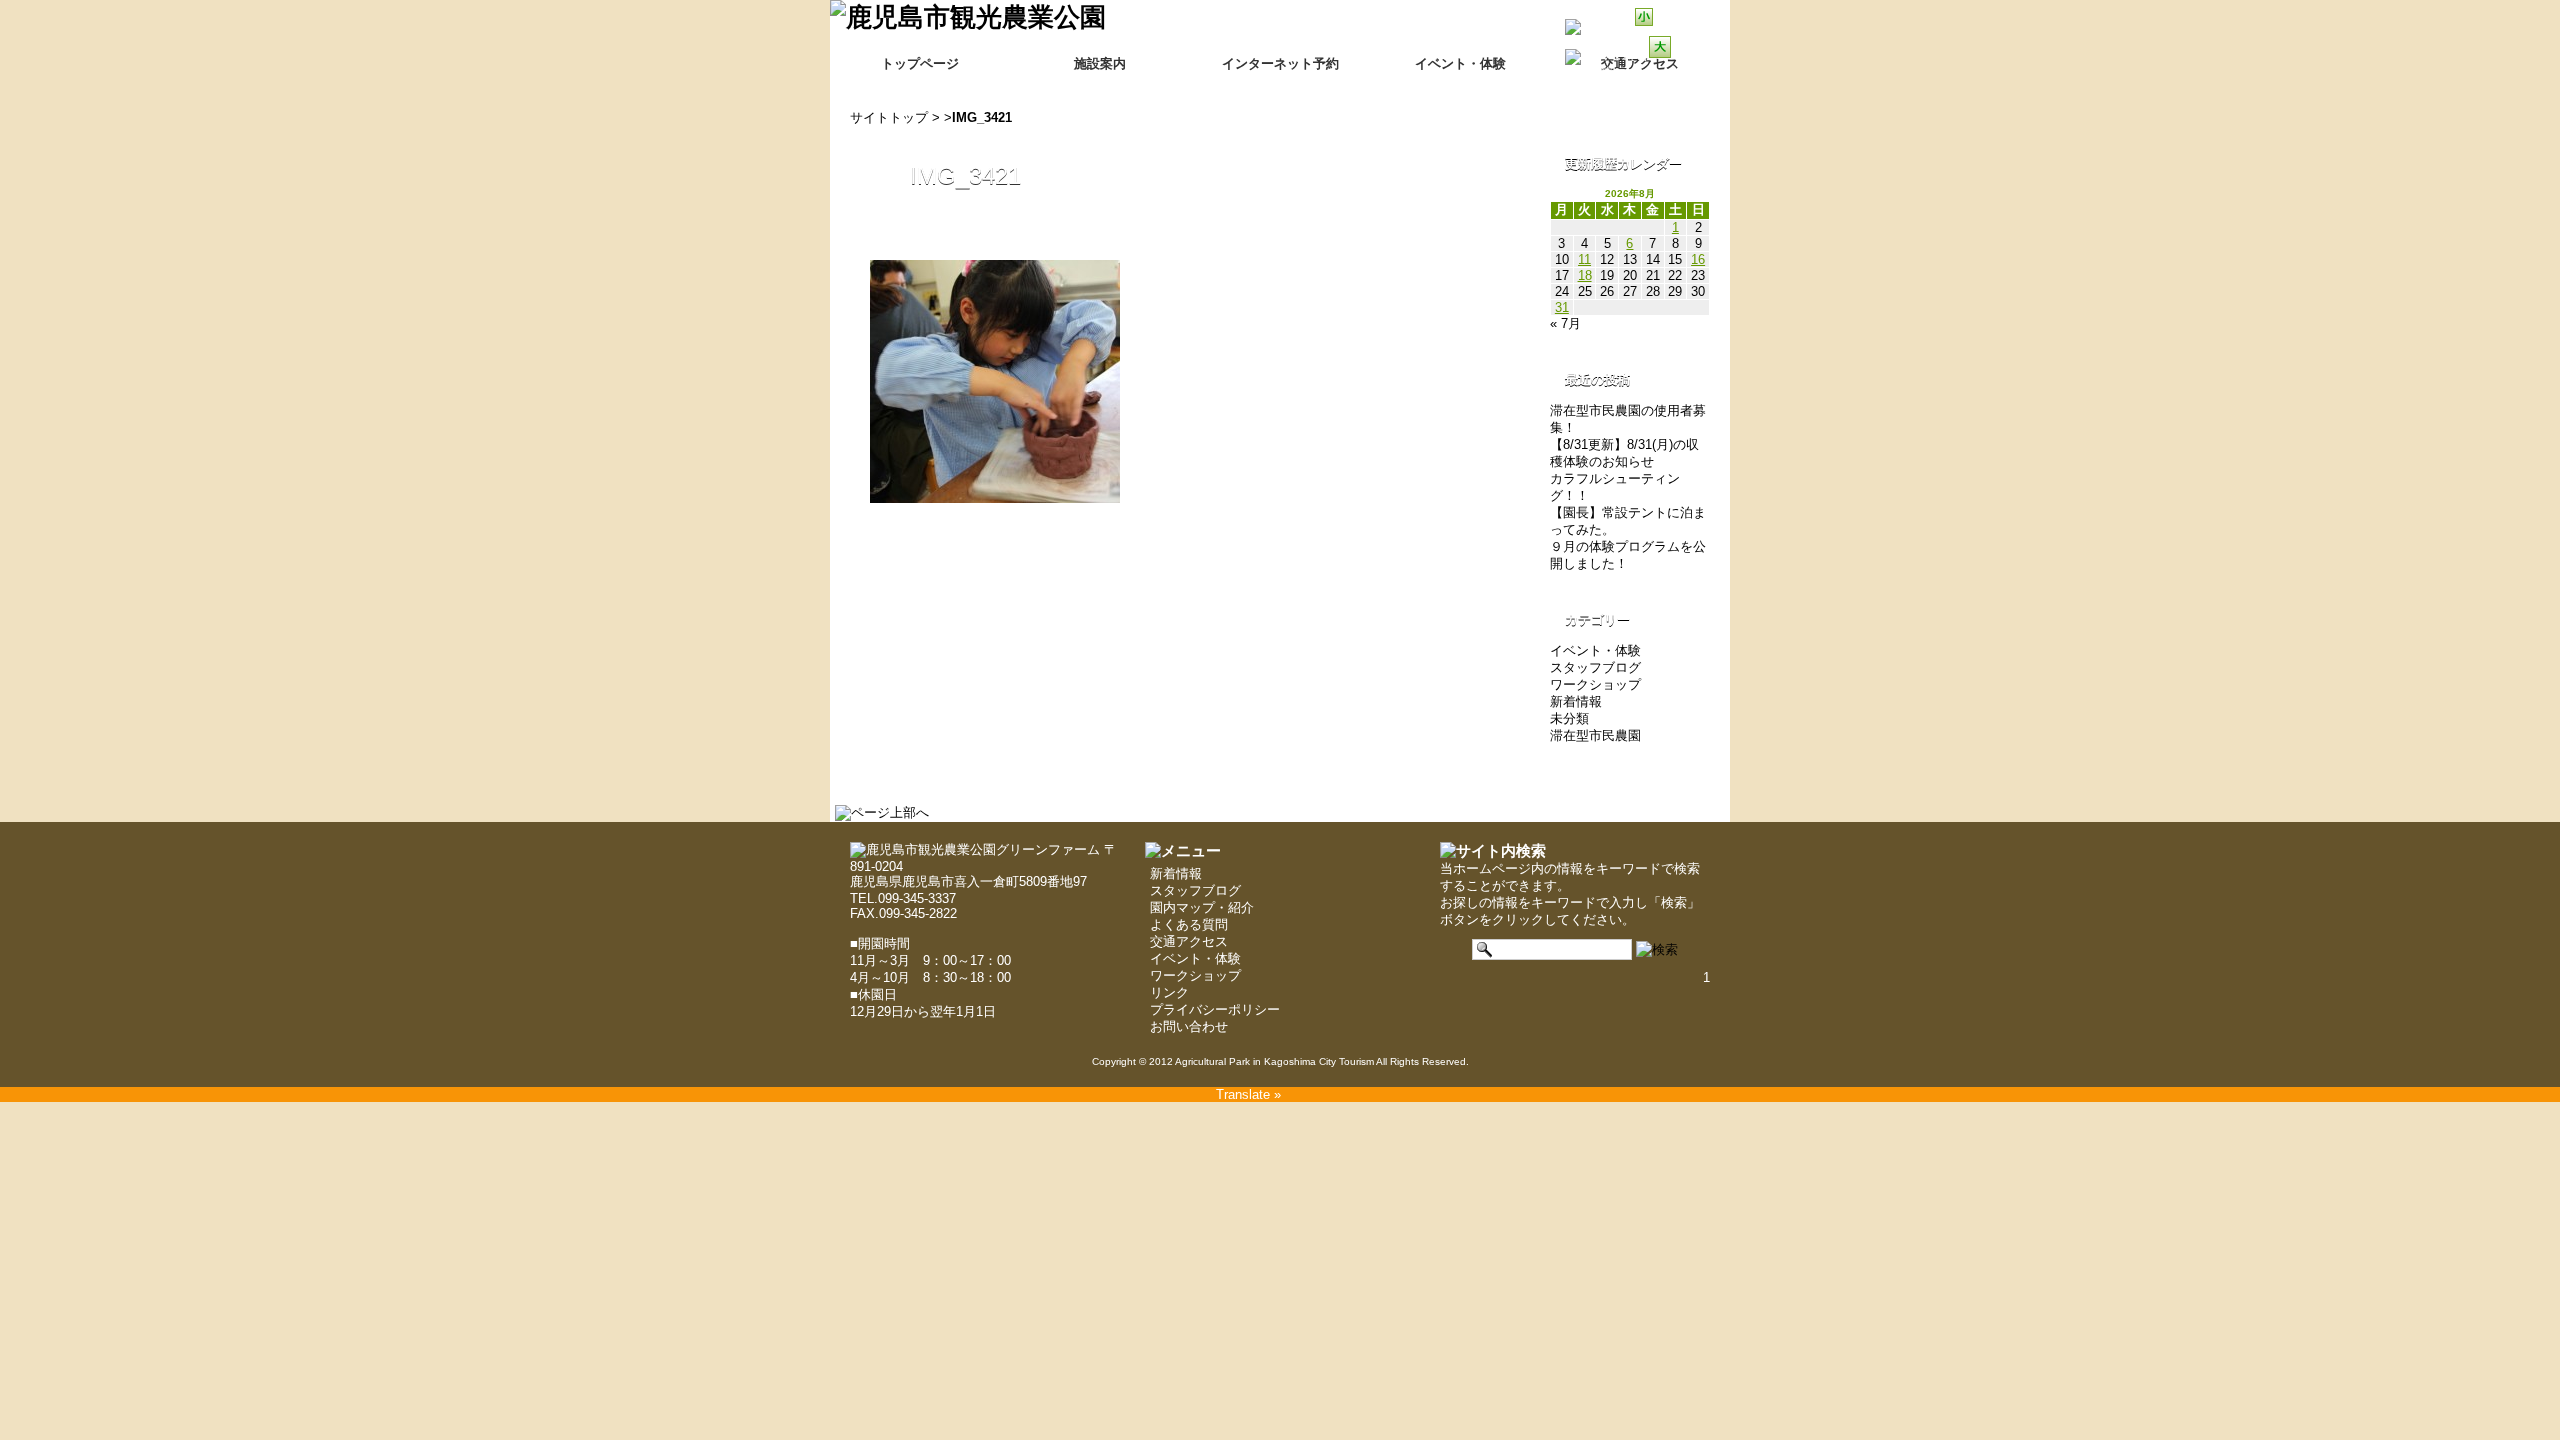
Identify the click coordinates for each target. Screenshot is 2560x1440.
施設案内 (1100, 63)
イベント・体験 (1460, 63)
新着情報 (1576, 701)
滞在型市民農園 (1595, 735)
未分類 (1569, 718)
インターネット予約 (1280, 63)
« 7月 (1565, 323)
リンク (1169, 992)
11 (1584, 259)
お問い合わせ (1189, 1026)
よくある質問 (1189, 924)
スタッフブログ (1595, 667)
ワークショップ (1595, 684)
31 (1562, 307)
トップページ (920, 63)
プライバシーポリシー (1215, 1009)
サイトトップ (889, 117)
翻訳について (1626, 71)
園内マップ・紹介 (1202, 907)
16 (1698, 259)
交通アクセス (1189, 941)
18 (1585, 275)
